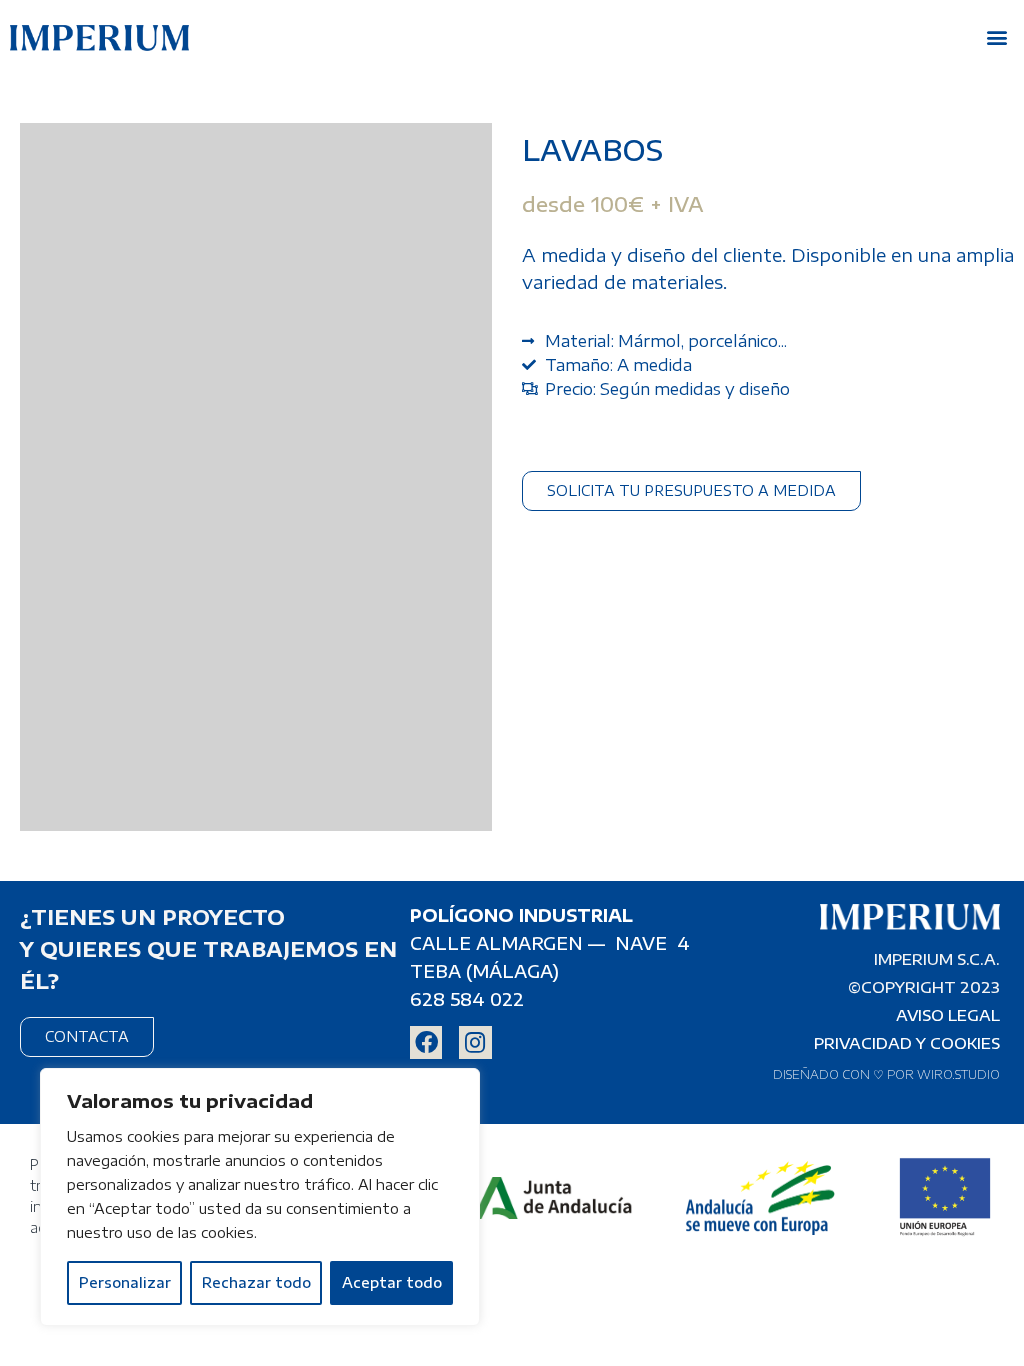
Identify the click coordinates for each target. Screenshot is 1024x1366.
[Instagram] (475, 1042)
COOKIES (965, 1043)
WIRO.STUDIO (958, 1074)
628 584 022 (467, 999)
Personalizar (125, 1282)
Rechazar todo (256, 1282)
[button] (997, 36)
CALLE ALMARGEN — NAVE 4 (550, 943)
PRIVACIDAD (863, 1043)
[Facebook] (426, 1042)
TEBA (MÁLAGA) (484, 971)
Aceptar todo (392, 1282)
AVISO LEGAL (948, 1015)
